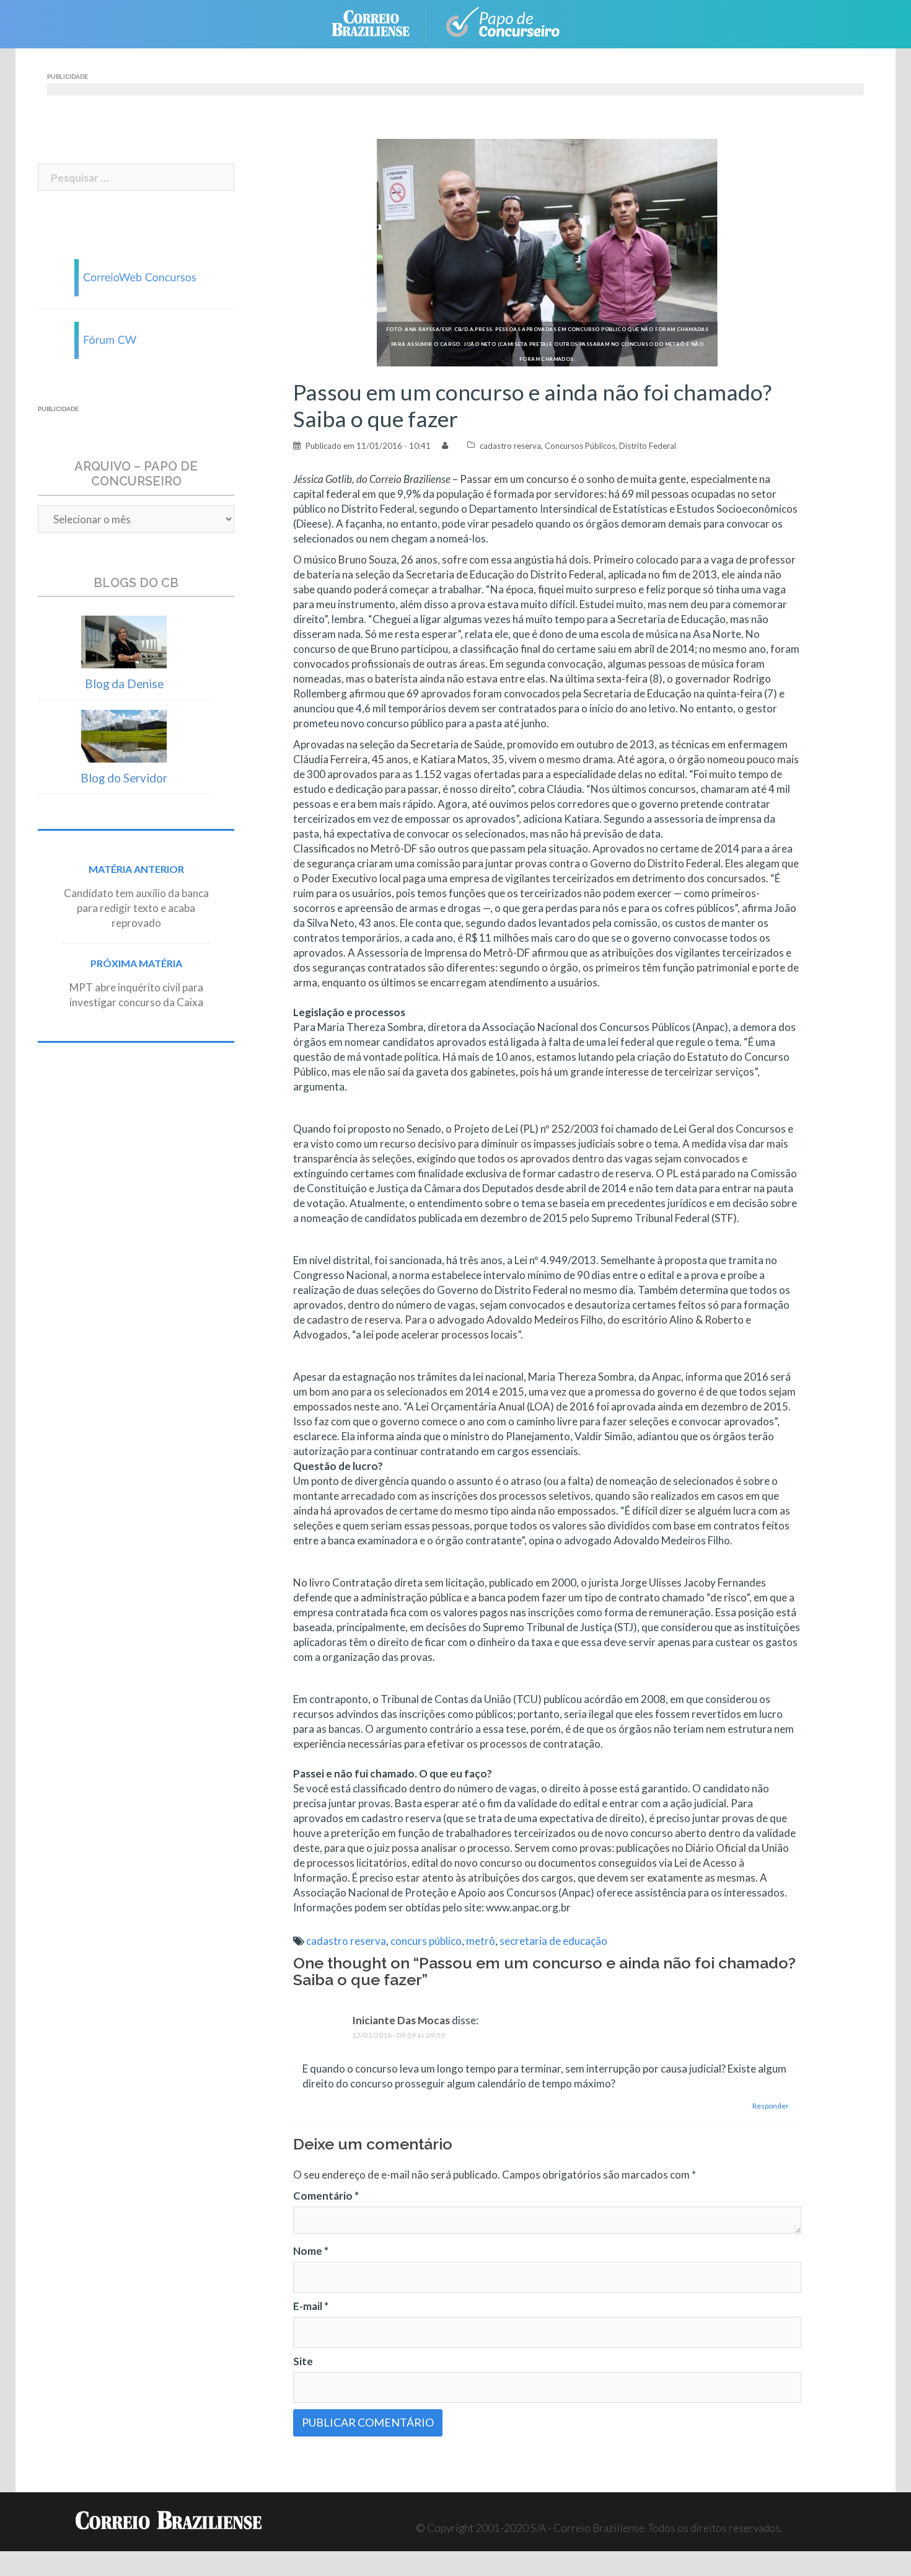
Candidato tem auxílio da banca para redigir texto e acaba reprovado (136, 908)
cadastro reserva (510, 446)
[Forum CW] (136, 339)
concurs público (426, 1941)
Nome (311, 2251)
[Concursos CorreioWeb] (136, 276)
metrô (481, 1941)
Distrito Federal (648, 446)
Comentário (326, 2196)
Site (303, 2361)
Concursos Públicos (580, 446)
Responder (771, 2106)
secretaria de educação (553, 1941)
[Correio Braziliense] (380, 23)
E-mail (311, 2306)
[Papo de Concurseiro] (505, 23)
